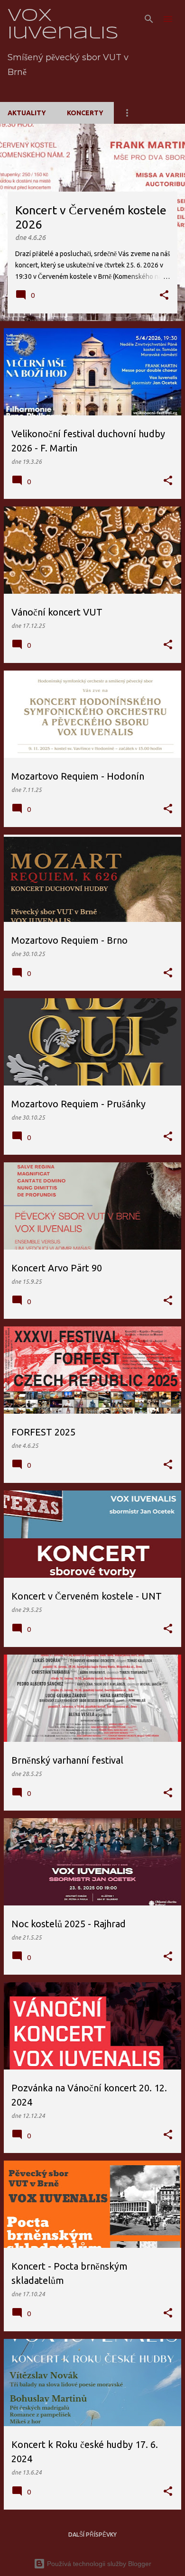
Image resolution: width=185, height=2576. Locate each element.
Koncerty (85, 113)
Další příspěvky (92, 2535)
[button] (164, 296)
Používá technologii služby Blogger (98, 2564)
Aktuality (27, 113)
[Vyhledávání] (149, 19)
